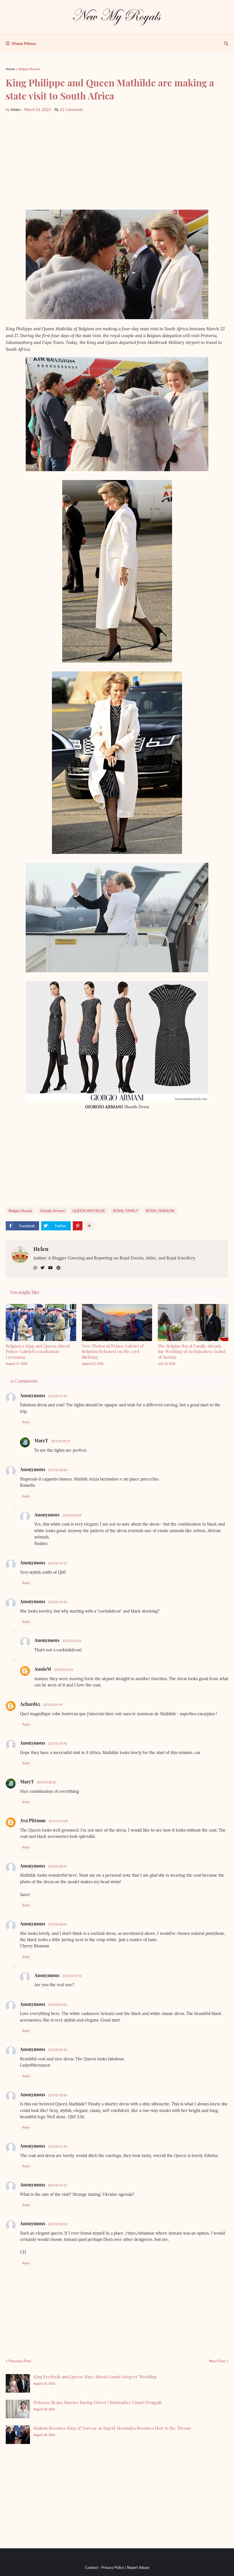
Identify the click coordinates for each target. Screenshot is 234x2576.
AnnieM (43, 1669)
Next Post (217, 2361)
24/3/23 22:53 (58, 2224)
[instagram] (35, 1268)
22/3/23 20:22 (46, 1782)
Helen (41, 1249)
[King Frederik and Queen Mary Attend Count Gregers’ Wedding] (18, 2383)
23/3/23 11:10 (58, 2146)
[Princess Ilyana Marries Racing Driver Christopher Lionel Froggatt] (18, 2409)
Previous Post (20, 2361)
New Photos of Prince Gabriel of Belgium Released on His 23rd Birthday (113, 1351)
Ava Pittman (33, 1820)
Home (10, 69)
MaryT (41, 1440)
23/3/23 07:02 (58, 2005)
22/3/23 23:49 (72, 1515)
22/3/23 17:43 (58, 1396)
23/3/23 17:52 (72, 1976)
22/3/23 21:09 (58, 1821)
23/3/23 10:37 (61, 1441)
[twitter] (43, 1268)
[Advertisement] (117, 161)
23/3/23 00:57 (58, 1866)
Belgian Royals (29, 69)
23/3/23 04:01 (58, 1924)
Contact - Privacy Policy (105, 2567)
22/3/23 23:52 (63, 1669)
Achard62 (30, 1704)
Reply (26, 1422)
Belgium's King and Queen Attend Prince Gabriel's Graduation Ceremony (38, 1351)
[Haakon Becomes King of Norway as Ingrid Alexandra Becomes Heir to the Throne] (18, 2435)
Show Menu (24, 43)
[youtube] (51, 1268)
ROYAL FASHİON (160, 1211)
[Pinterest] (78, 1226)
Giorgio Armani (52, 1211)
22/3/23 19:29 (53, 1705)
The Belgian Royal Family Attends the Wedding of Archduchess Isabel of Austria (192, 1351)
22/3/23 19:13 (58, 1563)
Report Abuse (138, 2567)
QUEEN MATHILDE (89, 1211)
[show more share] (89, 1226)
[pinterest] (58, 1268)
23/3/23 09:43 (58, 2050)
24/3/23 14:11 (58, 2185)
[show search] (226, 43)
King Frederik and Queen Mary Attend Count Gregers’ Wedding (95, 2377)
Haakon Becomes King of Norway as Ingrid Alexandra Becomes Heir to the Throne (112, 2428)
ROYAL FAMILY (126, 1211)
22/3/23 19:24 (58, 1602)
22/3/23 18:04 (58, 1470)
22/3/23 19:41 (58, 1743)
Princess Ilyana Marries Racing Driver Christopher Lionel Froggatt (97, 2402)
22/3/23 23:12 (72, 1641)
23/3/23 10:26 (58, 2095)
